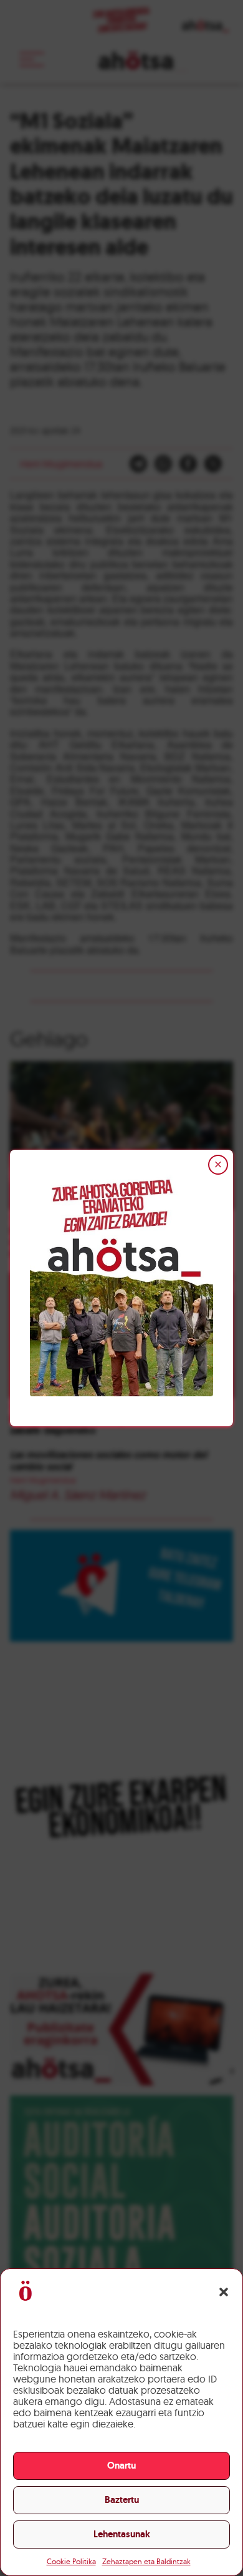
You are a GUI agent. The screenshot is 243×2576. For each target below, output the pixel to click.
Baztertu (122, 2500)
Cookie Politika (71, 2561)
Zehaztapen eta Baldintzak (146, 2561)
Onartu (121, 2466)
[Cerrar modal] (218, 1165)
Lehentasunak (122, 2534)
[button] (224, 2292)
